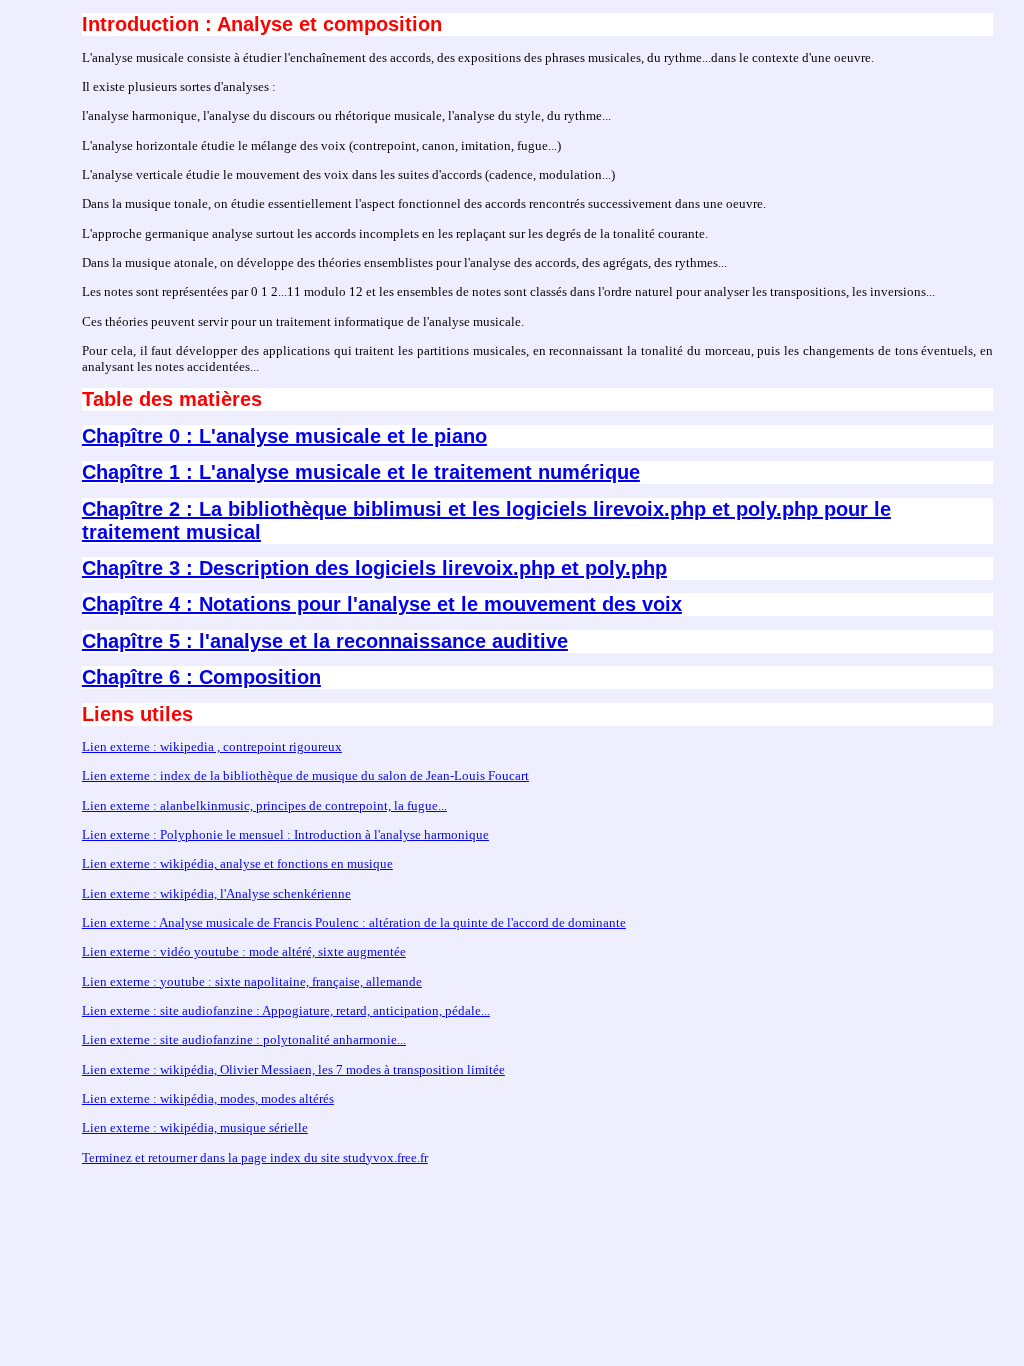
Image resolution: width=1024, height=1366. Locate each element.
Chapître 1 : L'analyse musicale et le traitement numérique (361, 472)
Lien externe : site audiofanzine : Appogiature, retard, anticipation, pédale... (286, 1010)
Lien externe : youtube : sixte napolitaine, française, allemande (252, 981)
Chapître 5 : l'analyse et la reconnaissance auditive (325, 641)
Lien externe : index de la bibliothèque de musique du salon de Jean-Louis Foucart (305, 775)
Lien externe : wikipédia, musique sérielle (195, 1127)
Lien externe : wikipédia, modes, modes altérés (208, 1098)
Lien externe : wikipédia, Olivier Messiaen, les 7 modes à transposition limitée (293, 1069)
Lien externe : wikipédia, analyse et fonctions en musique (237, 863)
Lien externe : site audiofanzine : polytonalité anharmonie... (244, 1039)
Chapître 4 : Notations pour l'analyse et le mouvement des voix (382, 604)
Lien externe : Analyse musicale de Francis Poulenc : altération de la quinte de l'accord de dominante (354, 922)
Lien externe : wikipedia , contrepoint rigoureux (212, 746)
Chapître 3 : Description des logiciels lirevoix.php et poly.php (374, 568)
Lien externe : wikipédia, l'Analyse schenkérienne (216, 893)
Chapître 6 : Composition (201, 677)
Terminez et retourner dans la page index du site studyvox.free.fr (255, 1157)
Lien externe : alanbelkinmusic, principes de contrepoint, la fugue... (264, 805)
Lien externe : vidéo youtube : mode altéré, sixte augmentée (244, 951)
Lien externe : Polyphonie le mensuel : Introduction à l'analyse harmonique (285, 834)
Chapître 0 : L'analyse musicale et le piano (284, 436)
